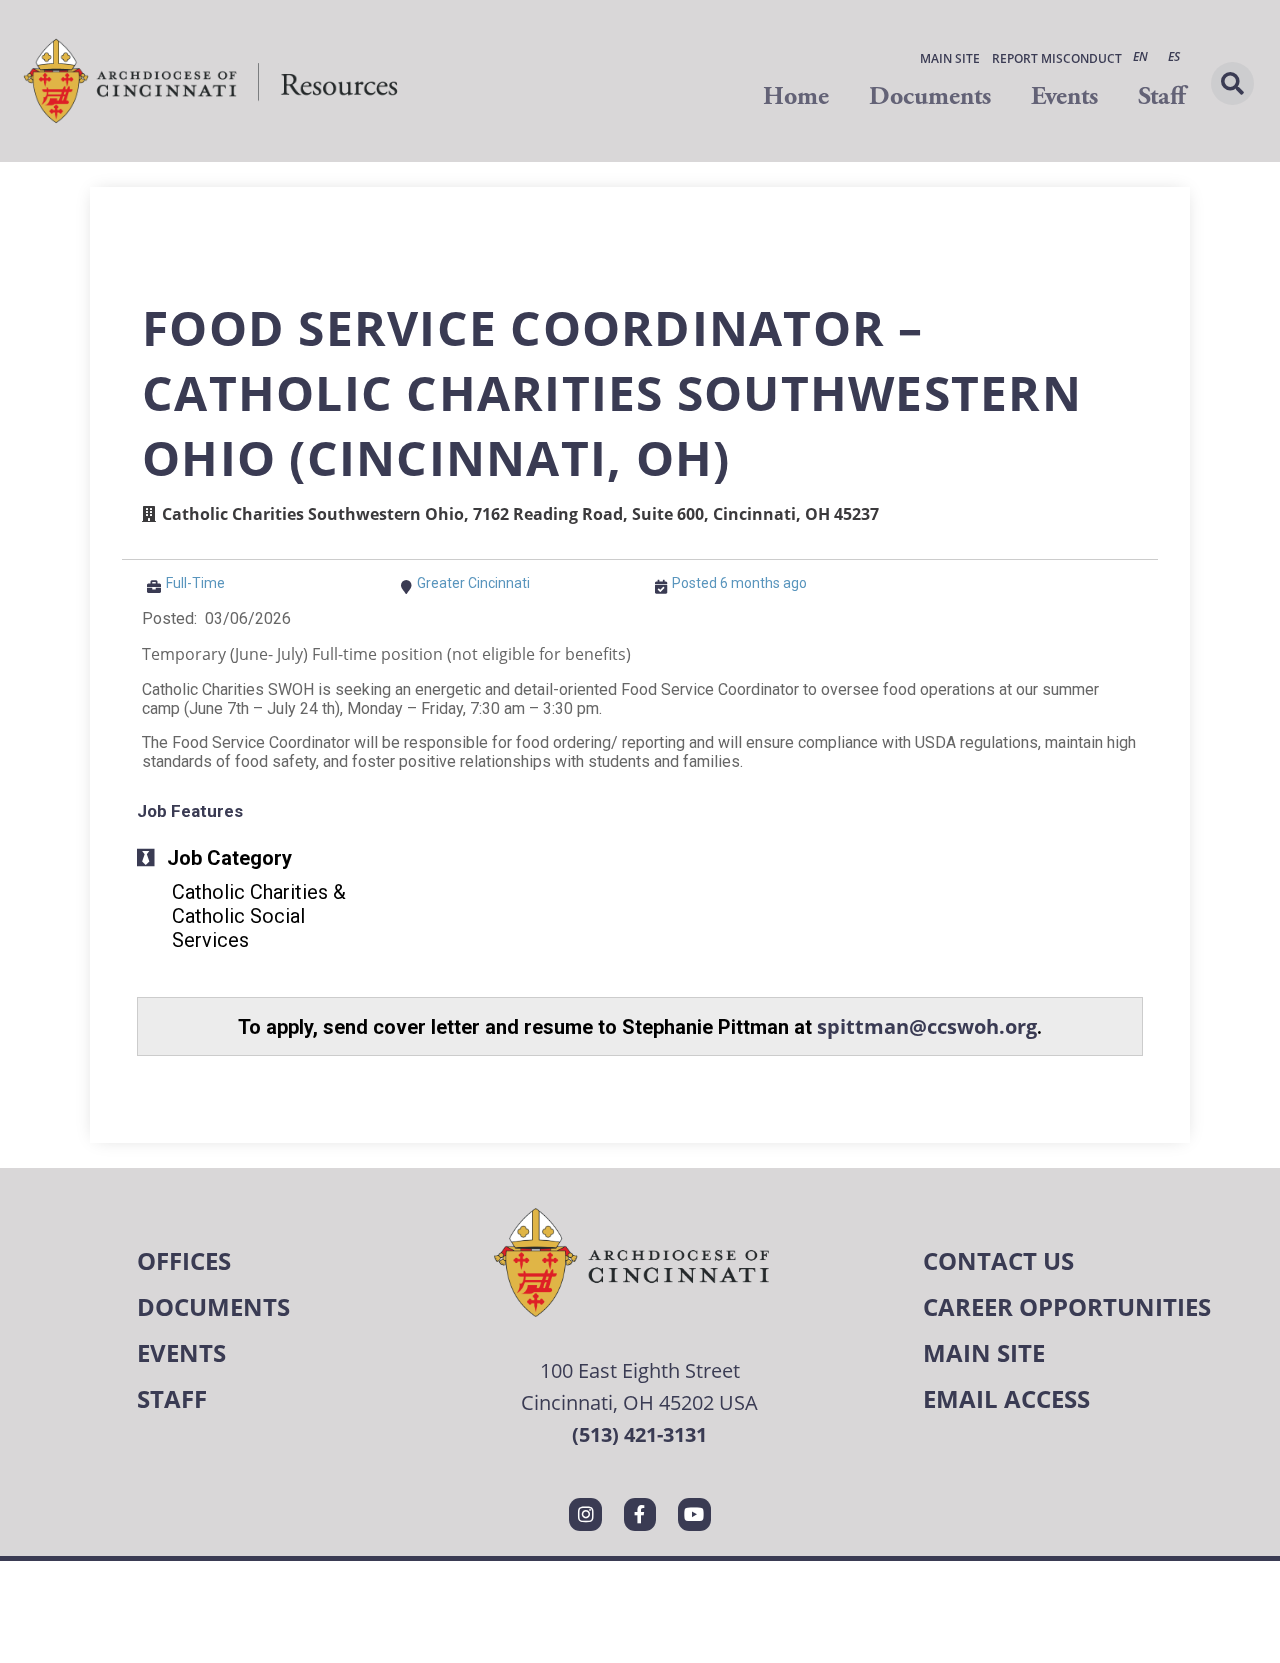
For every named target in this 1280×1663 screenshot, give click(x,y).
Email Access (1006, 1398)
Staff (1161, 96)
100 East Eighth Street (640, 1370)
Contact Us (998, 1260)
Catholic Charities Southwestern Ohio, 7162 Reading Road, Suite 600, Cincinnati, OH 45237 (520, 514)
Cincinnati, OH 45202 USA (639, 1402)
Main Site (950, 58)
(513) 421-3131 (639, 1434)
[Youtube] (694, 1514)
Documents (930, 96)
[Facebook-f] (640, 1514)
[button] (1232, 83)
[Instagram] (585, 1514)
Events (1064, 96)
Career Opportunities (1067, 1306)
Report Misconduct (1057, 58)
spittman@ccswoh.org (927, 1026)
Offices (184, 1260)
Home (796, 96)
